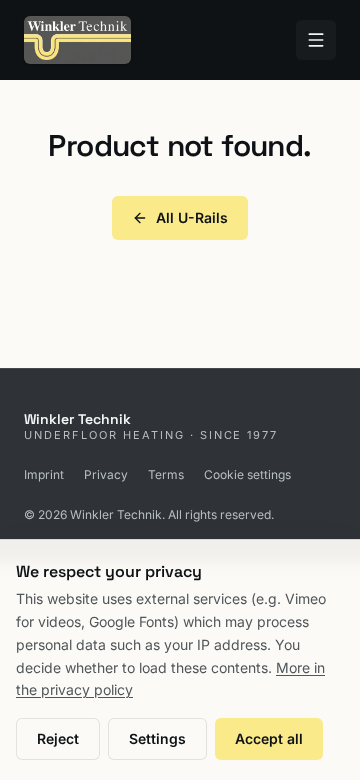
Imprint (44, 474)
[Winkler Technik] (77, 40)
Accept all (269, 738)
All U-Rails (192, 217)
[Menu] (316, 40)
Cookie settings (247, 474)
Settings (157, 738)
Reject (58, 738)
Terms (166, 474)
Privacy (106, 474)
